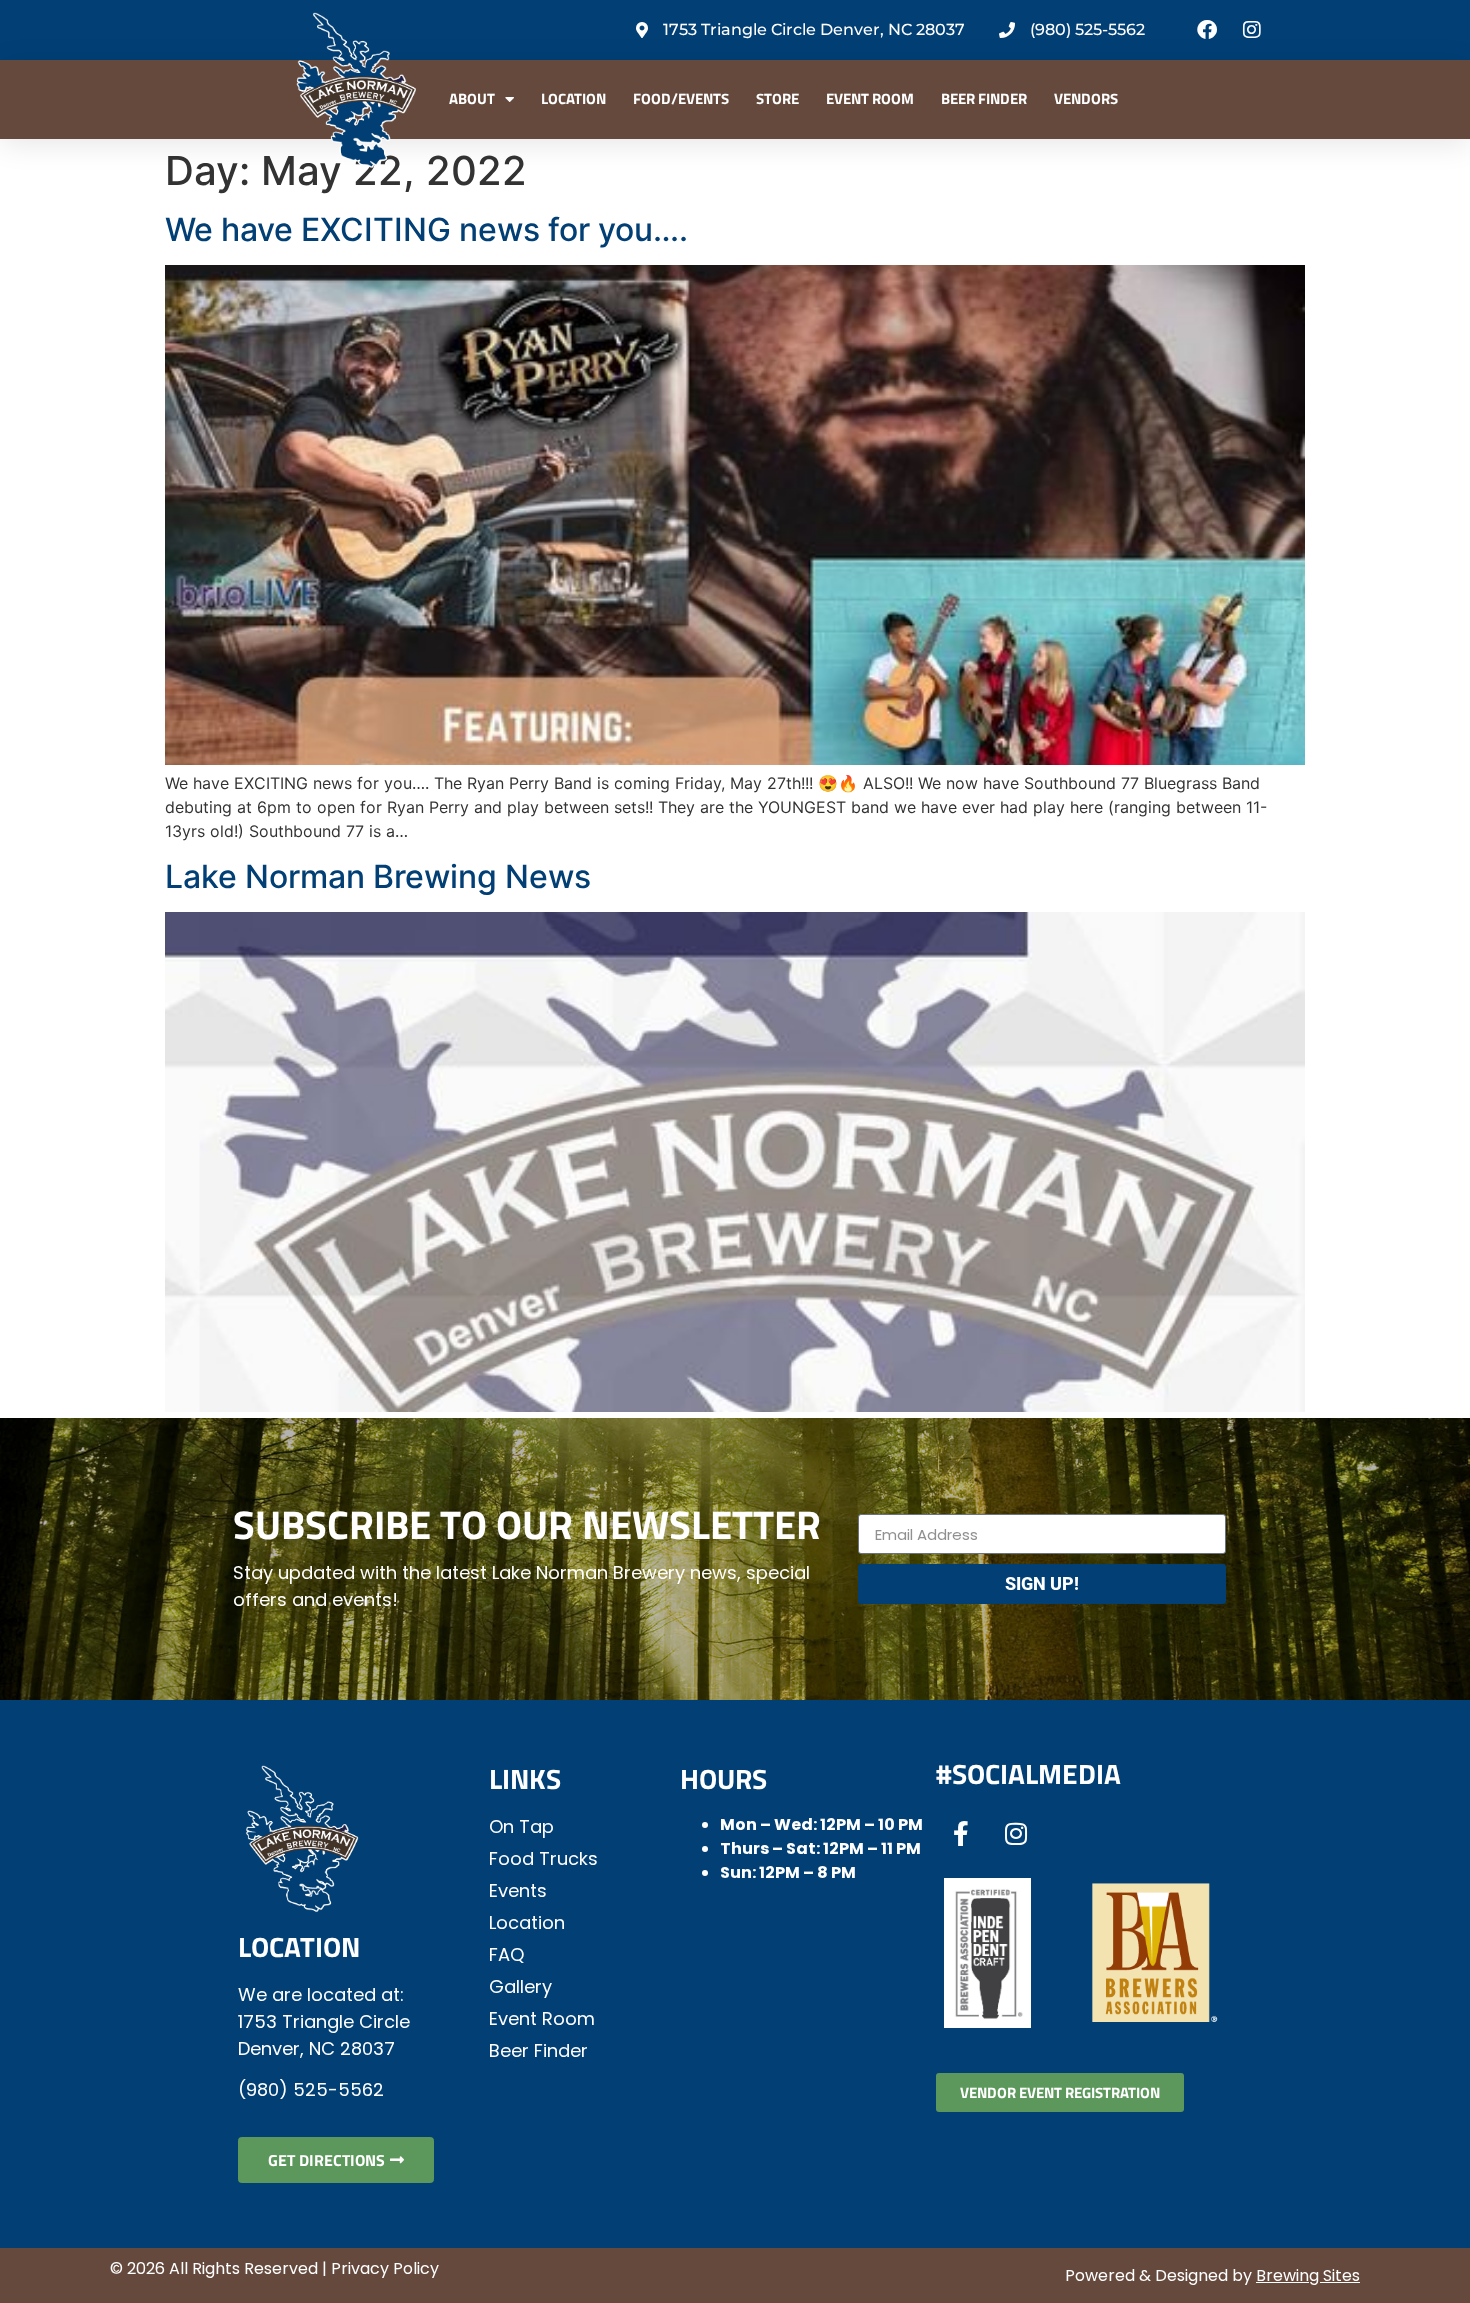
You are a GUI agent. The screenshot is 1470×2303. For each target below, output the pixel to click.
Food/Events (681, 98)
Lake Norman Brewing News (378, 876)
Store (777, 98)
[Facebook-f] (961, 1833)
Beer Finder (984, 98)
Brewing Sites (1308, 2275)
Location (573, 98)
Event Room (870, 98)
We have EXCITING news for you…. (426, 229)
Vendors (1086, 98)
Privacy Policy (385, 2268)
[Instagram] (1252, 30)
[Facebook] (1207, 30)
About (472, 98)
